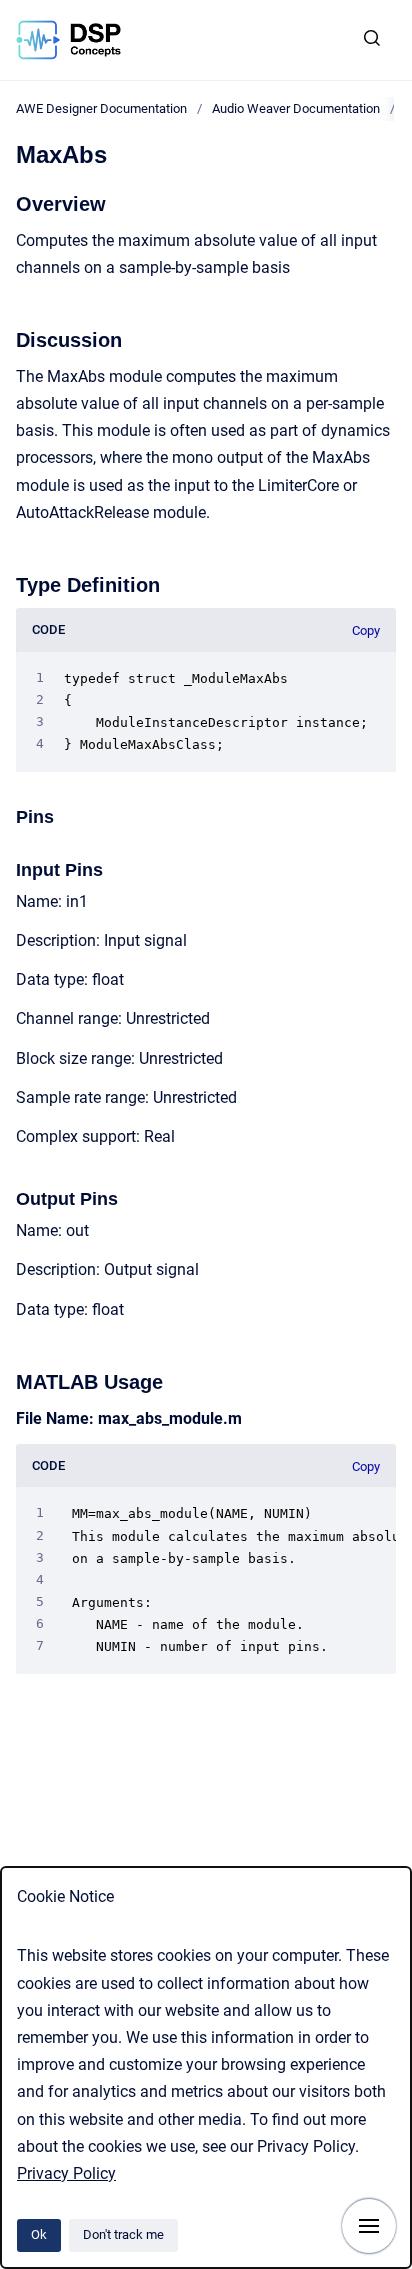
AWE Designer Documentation (101, 108)
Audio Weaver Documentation (296, 108)
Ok (39, 2234)
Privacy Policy (66, 2173)
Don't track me (123, 2234)
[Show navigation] (369, 2226)
